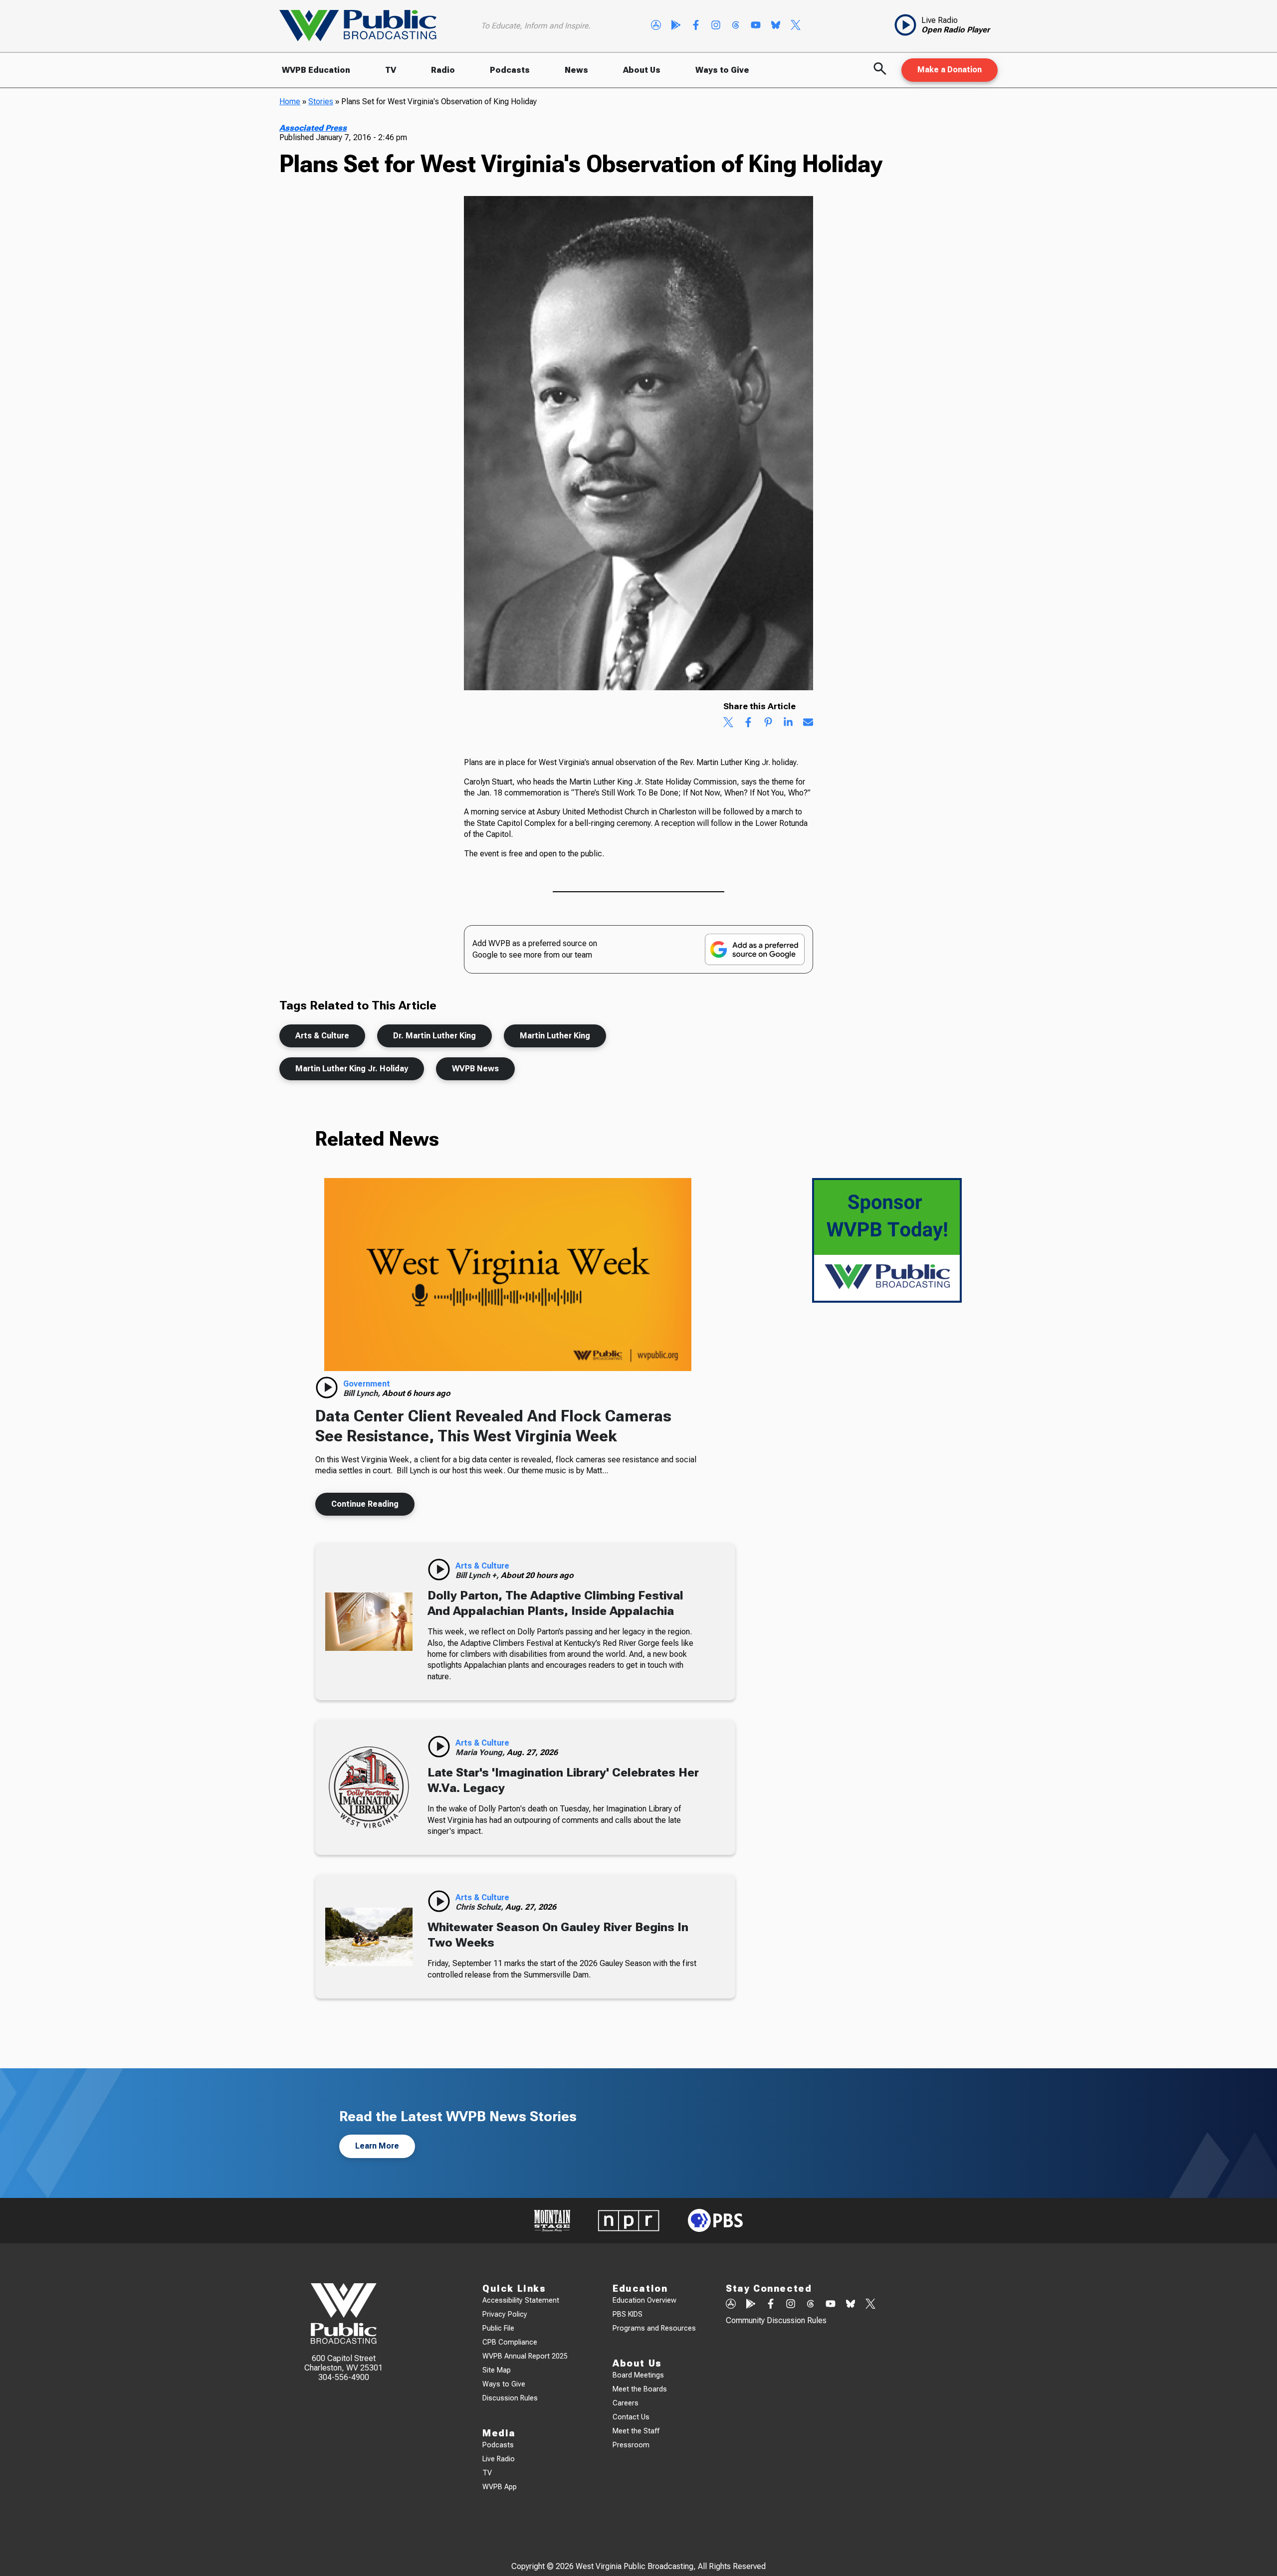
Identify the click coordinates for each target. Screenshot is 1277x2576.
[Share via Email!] (808, 723)
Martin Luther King (555, 1036)
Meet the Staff (636, 2431)
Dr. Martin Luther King (434, 1036)
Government (367, 1384)
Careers (626, 2403)
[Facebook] (696, 26)
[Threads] (736, 26)
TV (391, 70)
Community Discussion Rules (776, 2320)
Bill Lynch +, (478, 1575)
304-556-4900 (344, 2377)
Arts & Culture (322, 1036)
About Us (642, 70)
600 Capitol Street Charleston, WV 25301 (343, 2363)
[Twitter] (796, 26)
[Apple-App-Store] (656, 26)
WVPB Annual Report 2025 (525, 2356)
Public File (498, 2328)
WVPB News (475, 1069)
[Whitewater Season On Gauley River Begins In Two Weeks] (369, 1937)
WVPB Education (316, 70)
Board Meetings (638, 2375)
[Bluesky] (776, 26)
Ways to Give (722, 70)
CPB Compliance (510, 2342)
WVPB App (500, 2487)
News (576, 70)
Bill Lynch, (363, 1393)
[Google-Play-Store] (676, 26)
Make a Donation (950, 70)
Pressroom (631, 2445)
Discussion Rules (510, 2398)
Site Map (497, 2370)
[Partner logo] (552, 2221)
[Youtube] (756, 26)
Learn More (377, 2146)
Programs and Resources (654, 2328)
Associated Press (313, 128)
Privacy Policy (505, 2314)
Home (290, 101)
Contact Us (631, 2417)
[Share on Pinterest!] (768, 723)
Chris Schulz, (480, 1907)
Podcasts (510, 70)
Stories (321, 101)
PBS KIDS (628, 2314)
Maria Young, (481, 1752)
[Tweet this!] (728, 723)
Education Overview (644, 2300)
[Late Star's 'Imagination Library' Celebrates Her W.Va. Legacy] (369, 1787)
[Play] (327, 1387)
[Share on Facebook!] (748, 723)
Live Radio (499, 2459)
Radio (443, 70)
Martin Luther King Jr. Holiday (352, 1069)
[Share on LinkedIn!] (788, 723)
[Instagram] (716, 26)
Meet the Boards (640, 2389)
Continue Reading (365, 1504)
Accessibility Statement (521, 2300)
